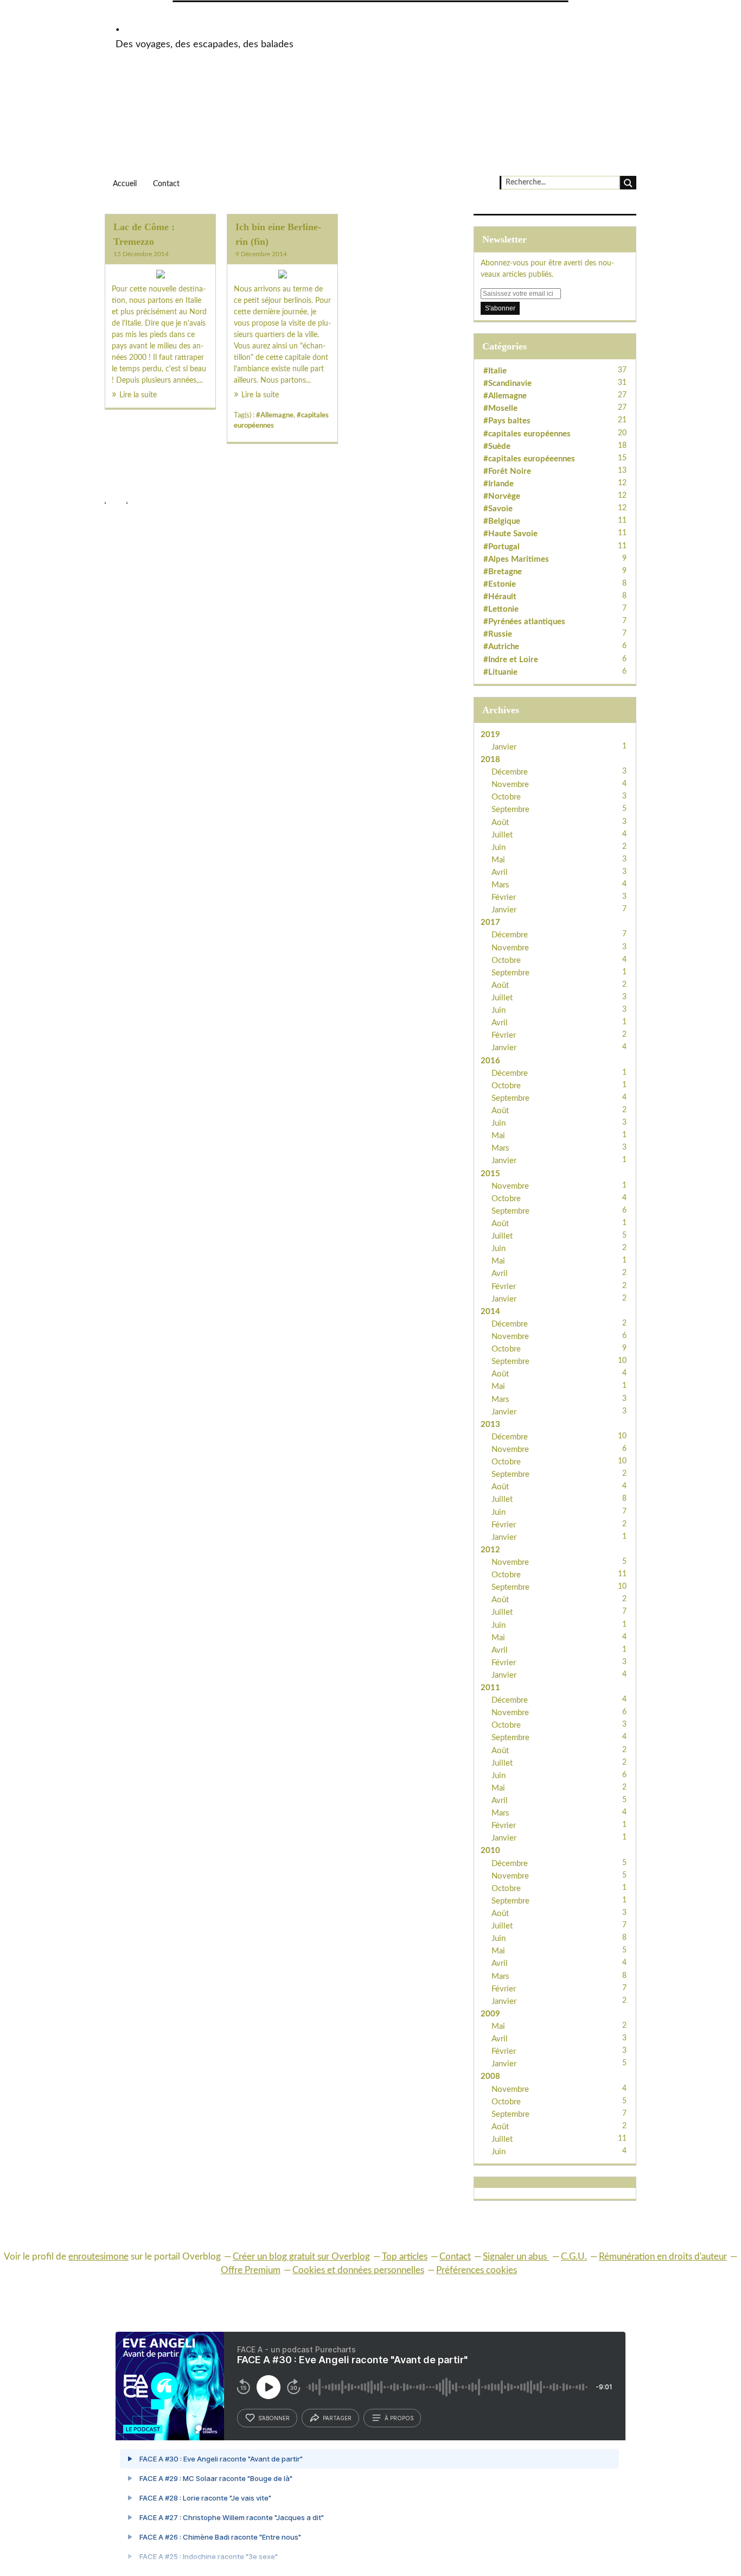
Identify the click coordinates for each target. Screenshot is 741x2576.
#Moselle (500, 408)
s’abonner (274, 2418)
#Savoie (498, 509)
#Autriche (501, 647)
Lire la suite (138, 395)
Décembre (510, 772)
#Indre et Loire (511, 660)
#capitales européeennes (529, 459)
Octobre (506, 797)
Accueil (125, 184)
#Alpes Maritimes (516, 559)
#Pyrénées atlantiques (524, 622)
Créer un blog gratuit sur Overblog (301, 2257)
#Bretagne (503, 572)
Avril (500, 873)
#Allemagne (275, 415)
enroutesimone (98, 2257)
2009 (490, 2014)
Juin (499, 848)
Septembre (510, 810)
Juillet (502, 835)
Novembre (510, 785)
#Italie (495, 371)
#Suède (497, 446)
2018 (490, 760)
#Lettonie (501, 609)
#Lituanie (500, 672)
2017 (490, 922)
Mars (500, 885)
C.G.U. (574, 2257)
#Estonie (500, 584)
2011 (490, 1688)
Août (500, 823)
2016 (490, 1061)
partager (337, 2418)
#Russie (498, 634)
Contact (166, 184)
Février (504, 897)
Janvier (504, 747)
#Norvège (502, 496)
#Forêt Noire (507, 471)
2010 (490, 1851)
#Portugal (502, 547)
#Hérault (500, 597)
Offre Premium (251, 2270)
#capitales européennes (527, 434)
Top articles (405, 2257)
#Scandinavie (507, 383)
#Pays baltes (507, 421)
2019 (490, 735)
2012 (490, 1550)
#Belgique (502, 521)
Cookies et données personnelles (358, 2270)
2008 (490, 2076)
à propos (399, 2418)
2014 (490, 1312)
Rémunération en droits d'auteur (663, 2257)
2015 (490, 1174)
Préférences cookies (477, 2270)
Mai (498, 860)
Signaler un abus (516, 2257)
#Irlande (499, 484)
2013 (490, 1425)
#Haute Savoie (510, 534)
